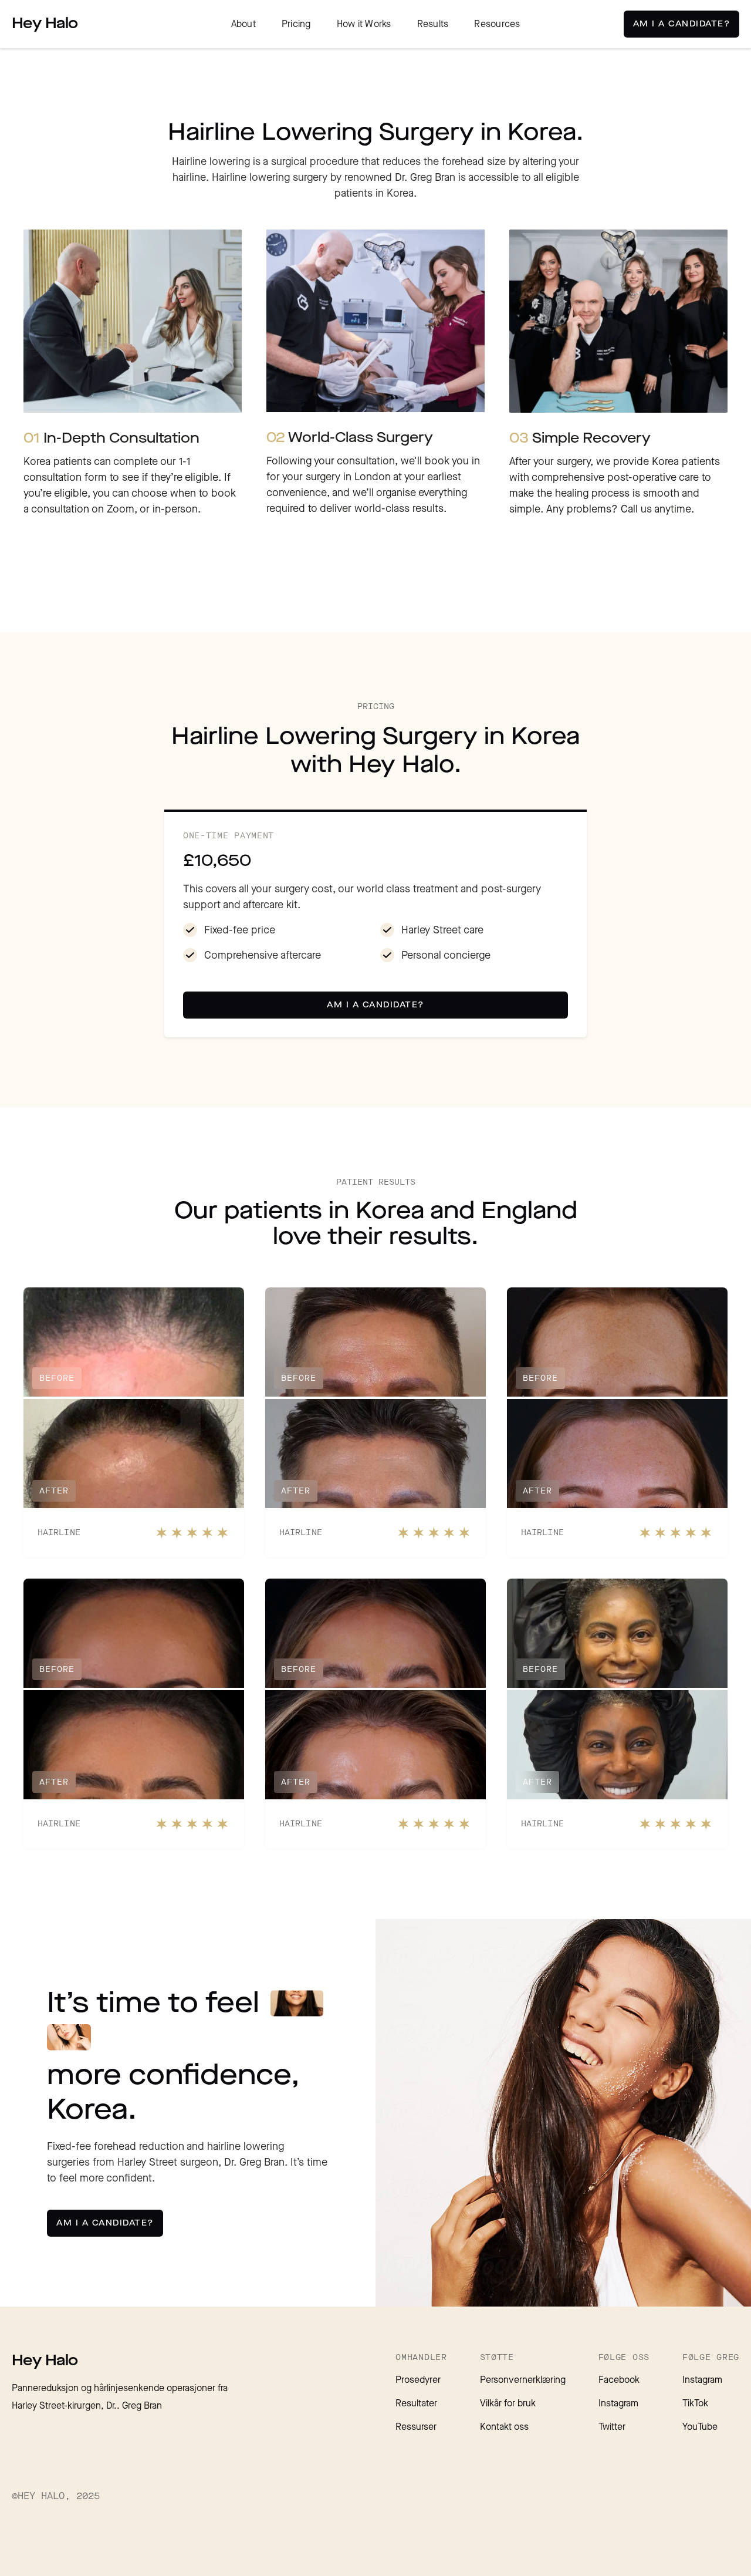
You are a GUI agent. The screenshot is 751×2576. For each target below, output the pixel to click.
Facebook (619, 2380)
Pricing (296, 24)
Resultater (416, 2404)
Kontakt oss (504, 2427)
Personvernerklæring (523, 2380)
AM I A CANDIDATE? (682, 24)
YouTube (700, 2427)
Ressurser (416, 2427)
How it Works (364, 24)
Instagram (618, 2404)
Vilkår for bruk (508, 2404)
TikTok (695, 2404)
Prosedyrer (418, 2380)
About (243, 24)
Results (433, 24)
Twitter (612, 2427)
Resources (497, 24)
